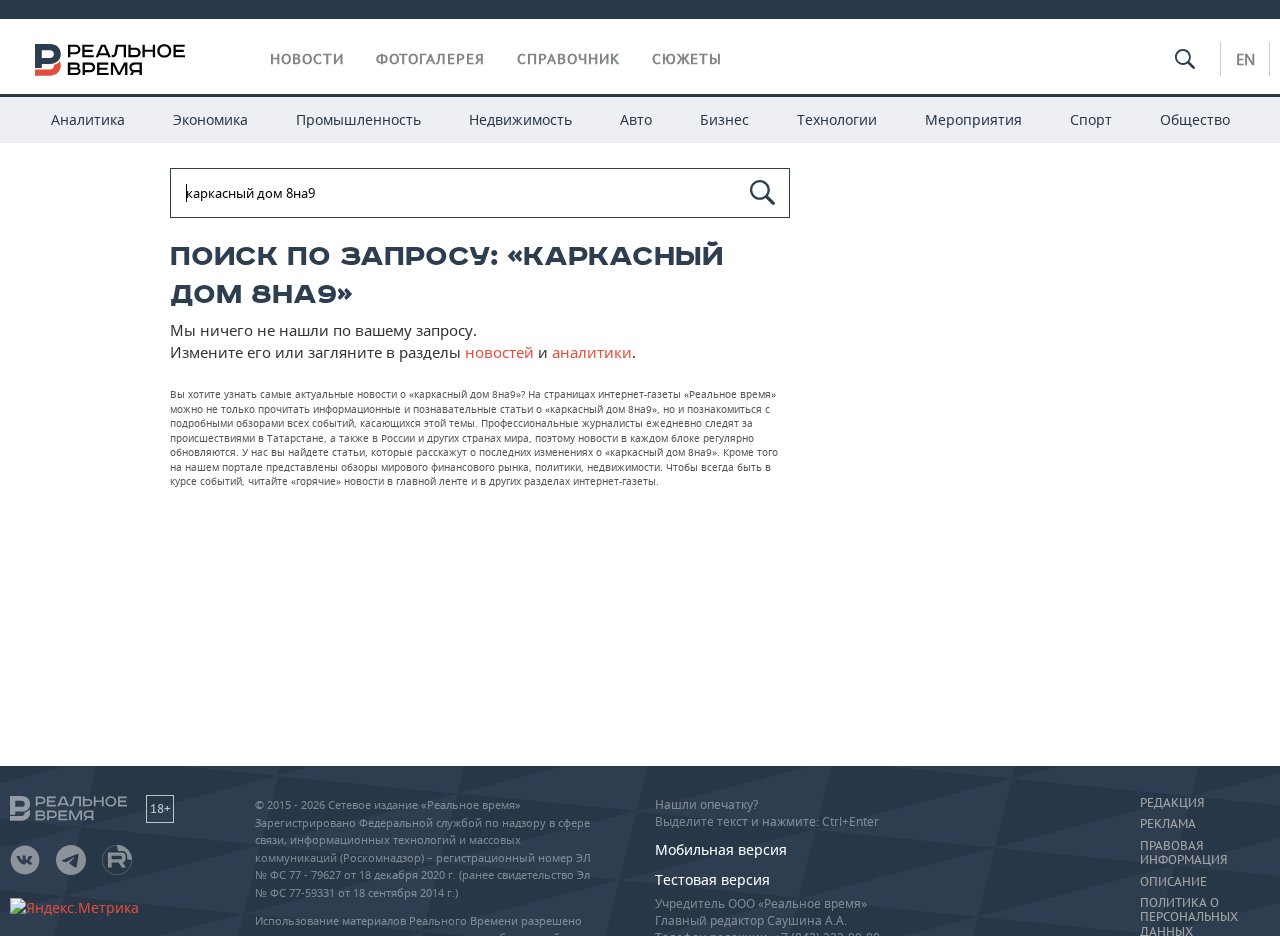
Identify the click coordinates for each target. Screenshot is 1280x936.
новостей (499, 352)
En (1245, 59)
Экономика (210, 119)
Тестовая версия (712, 879)
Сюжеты (687, 59)
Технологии (837, 119)
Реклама (1168, 824)
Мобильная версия (721, 849)
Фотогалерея (430, 59)
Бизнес (724, 119)
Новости (307, 59)
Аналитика (88, 119)
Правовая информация (1183, 853)
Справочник (568, 59)
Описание (1173, 882)
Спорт (1091, 119)
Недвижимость (520, 119)
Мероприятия (973, 119)
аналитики (592, 352)
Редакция (1172, 803)
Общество (1195, 119)
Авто (636, 119)
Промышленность (358, 119)
